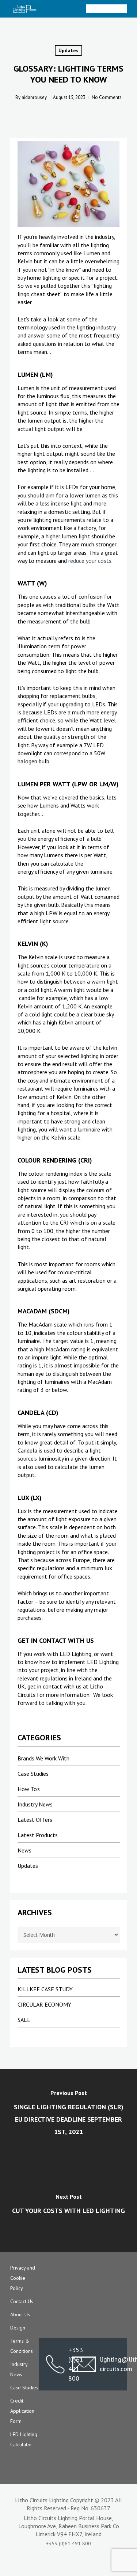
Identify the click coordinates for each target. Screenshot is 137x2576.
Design (18, 2328)
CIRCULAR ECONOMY (44, 2004)
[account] (94, 9)
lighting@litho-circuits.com (110, 2364)
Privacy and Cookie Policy (23, 2278)
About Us (20, 2314)
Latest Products (38, 1835)
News (24, 1850)
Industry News (35, 1804)
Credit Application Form (22, 2411)
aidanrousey (34, 97)
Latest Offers (35, 1820)
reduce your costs (90, 561)
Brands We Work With (43, 1758)
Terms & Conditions (22, 2346)
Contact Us (22, 2301)
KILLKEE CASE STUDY (45, 1989)
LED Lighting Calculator (24, 2439)
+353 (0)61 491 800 (55, 2364)
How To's (29, 1789)
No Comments (107, 97)
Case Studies (33, 1774)
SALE (24, 2020)
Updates (68, 50)
